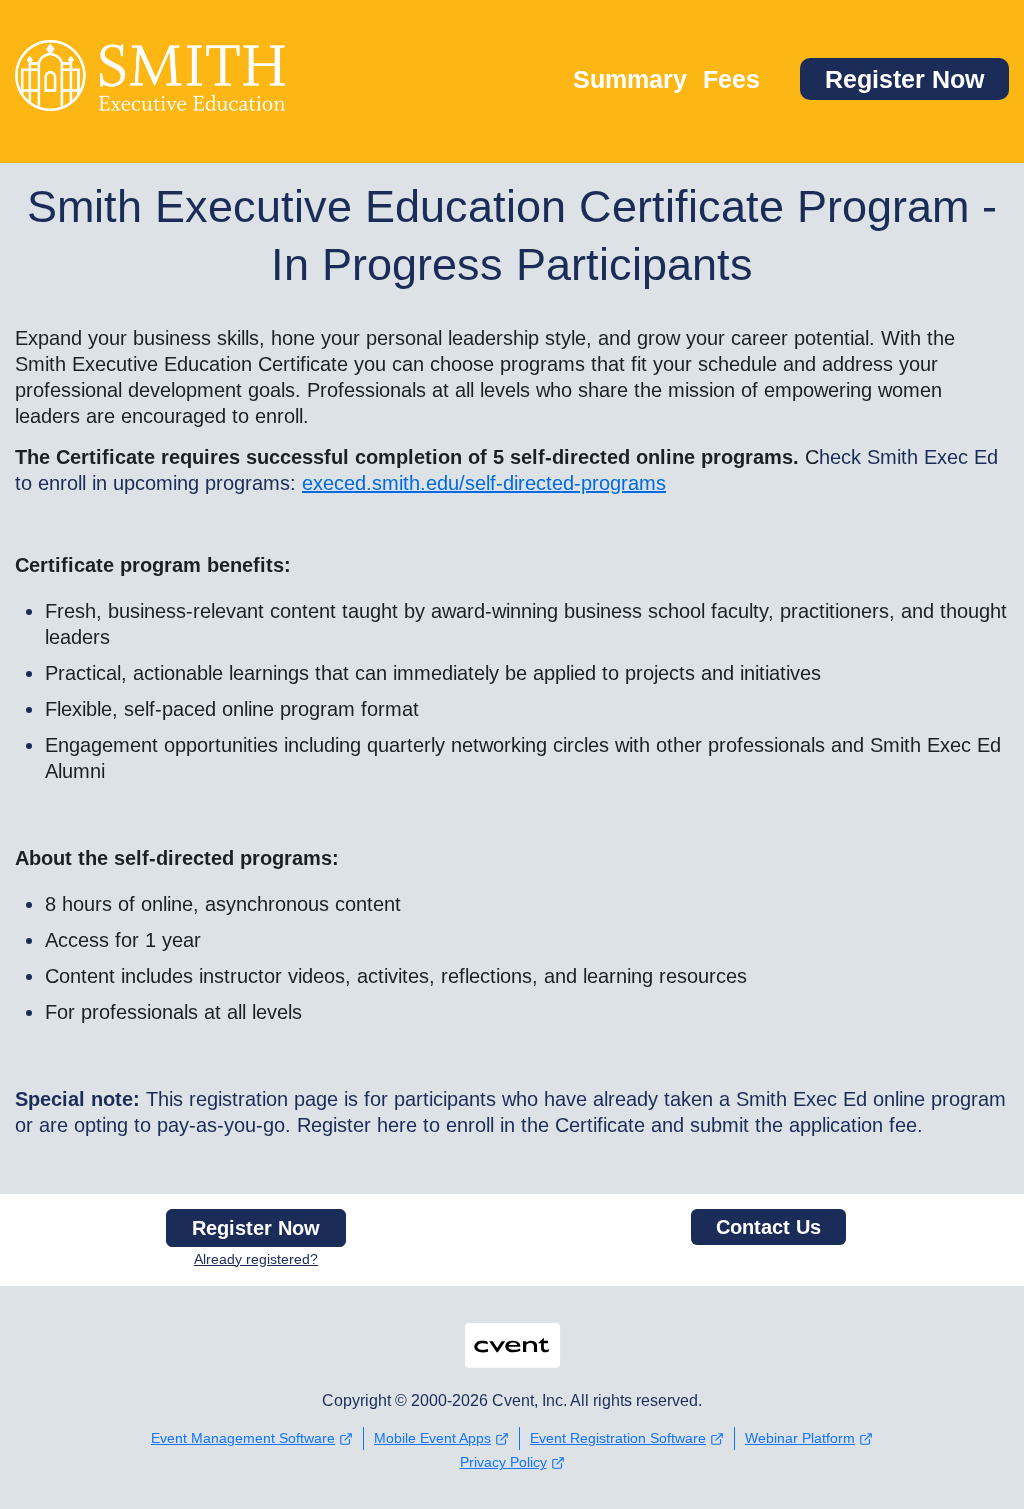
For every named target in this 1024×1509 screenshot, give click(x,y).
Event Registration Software (618, 1438)
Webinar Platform (800, 1438)
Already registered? (256, 1259)
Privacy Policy (503, 1462)
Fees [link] (731, 79)
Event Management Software (243, 1438)
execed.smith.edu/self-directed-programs (484, 483)
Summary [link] (630, 79)
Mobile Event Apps (432, 1438)
